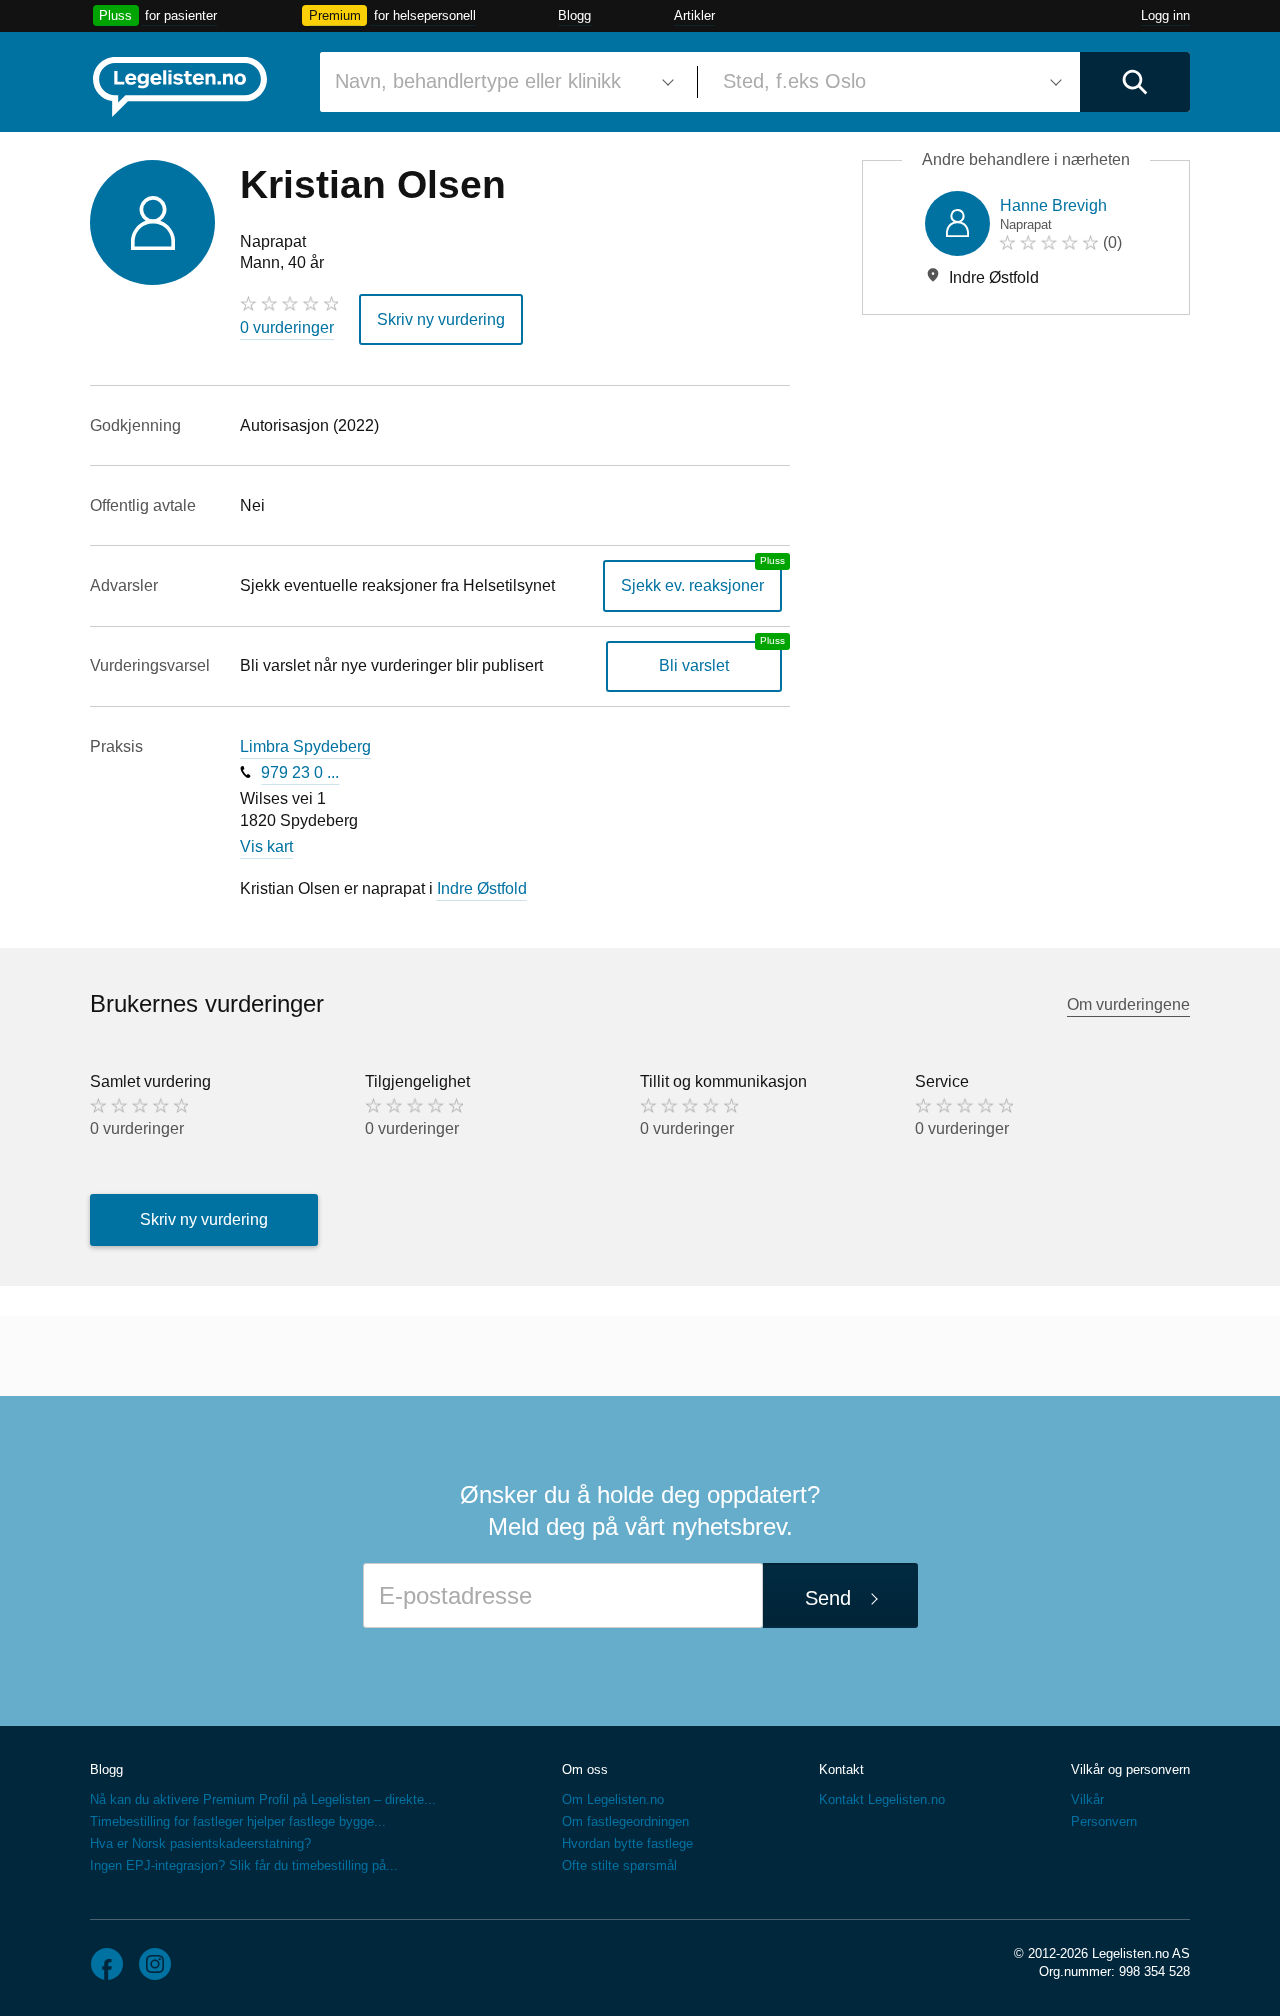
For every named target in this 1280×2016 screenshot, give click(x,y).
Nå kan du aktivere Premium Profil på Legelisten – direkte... (263, 1799)
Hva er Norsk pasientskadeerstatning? (200, 1843)
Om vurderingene (1128, 1004)
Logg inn (1165, 15)
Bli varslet (694, 665)
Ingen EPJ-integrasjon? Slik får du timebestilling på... (244, 1865)
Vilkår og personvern (1130, 1769)
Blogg (574, 15)
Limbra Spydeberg (305, 746)
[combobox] (501, 82)
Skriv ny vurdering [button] (441, 319)
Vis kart (266, 846)
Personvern (1104, 1821)
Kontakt (841, 1769)
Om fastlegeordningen (625, 1821)
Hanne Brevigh (1053, 205)
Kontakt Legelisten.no (882, 1799)
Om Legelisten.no (613, 1799)
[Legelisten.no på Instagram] (155, 1964)
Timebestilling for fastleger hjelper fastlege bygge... (238, 1821)
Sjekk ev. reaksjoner (692, 585)
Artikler (694, 15)
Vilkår (1087, 1799)
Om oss (585, 1769)
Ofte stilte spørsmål (619, 1865)
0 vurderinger (287, 327)
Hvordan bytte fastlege (627, 1843)
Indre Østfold (482, 888)
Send (828, 1598)
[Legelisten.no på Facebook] (107, 1964)
